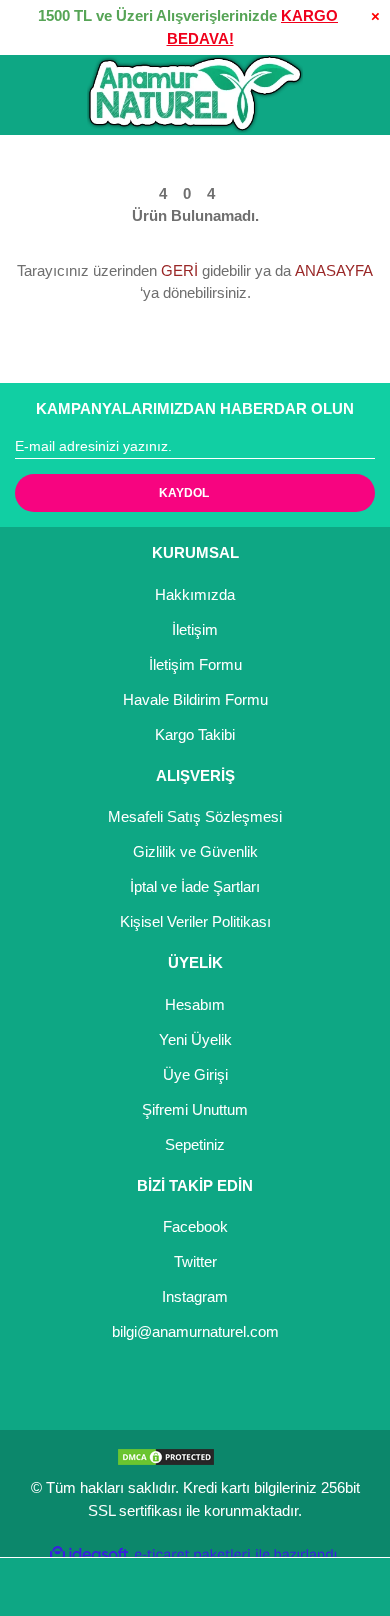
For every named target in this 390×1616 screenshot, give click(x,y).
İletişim (195, 629)
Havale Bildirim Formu (195, 699)
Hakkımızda (195, 594)
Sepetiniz (195, 1144)
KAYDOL (184, 493)
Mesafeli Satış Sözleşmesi (195, 816)
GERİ (179, 270)
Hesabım (195, 1004)
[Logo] (195, 94)
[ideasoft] (89, 1554)
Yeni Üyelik (195, 1039)
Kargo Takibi (195, 734)
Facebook (195, 1226)
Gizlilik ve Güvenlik (195, 851)
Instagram (195, 1296)
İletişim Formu (195, 664)
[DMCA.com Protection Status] (166, 1455)
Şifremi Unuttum (195, 1109)
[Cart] (346, 1587)
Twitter (195, 1261)
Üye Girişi (195, 1074)
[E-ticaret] (192, 1554)
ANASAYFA (334, 270)
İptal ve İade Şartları (195, 886)
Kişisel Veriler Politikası (195, 921)
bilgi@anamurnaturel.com (195, 1331)
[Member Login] (245, 1587)
